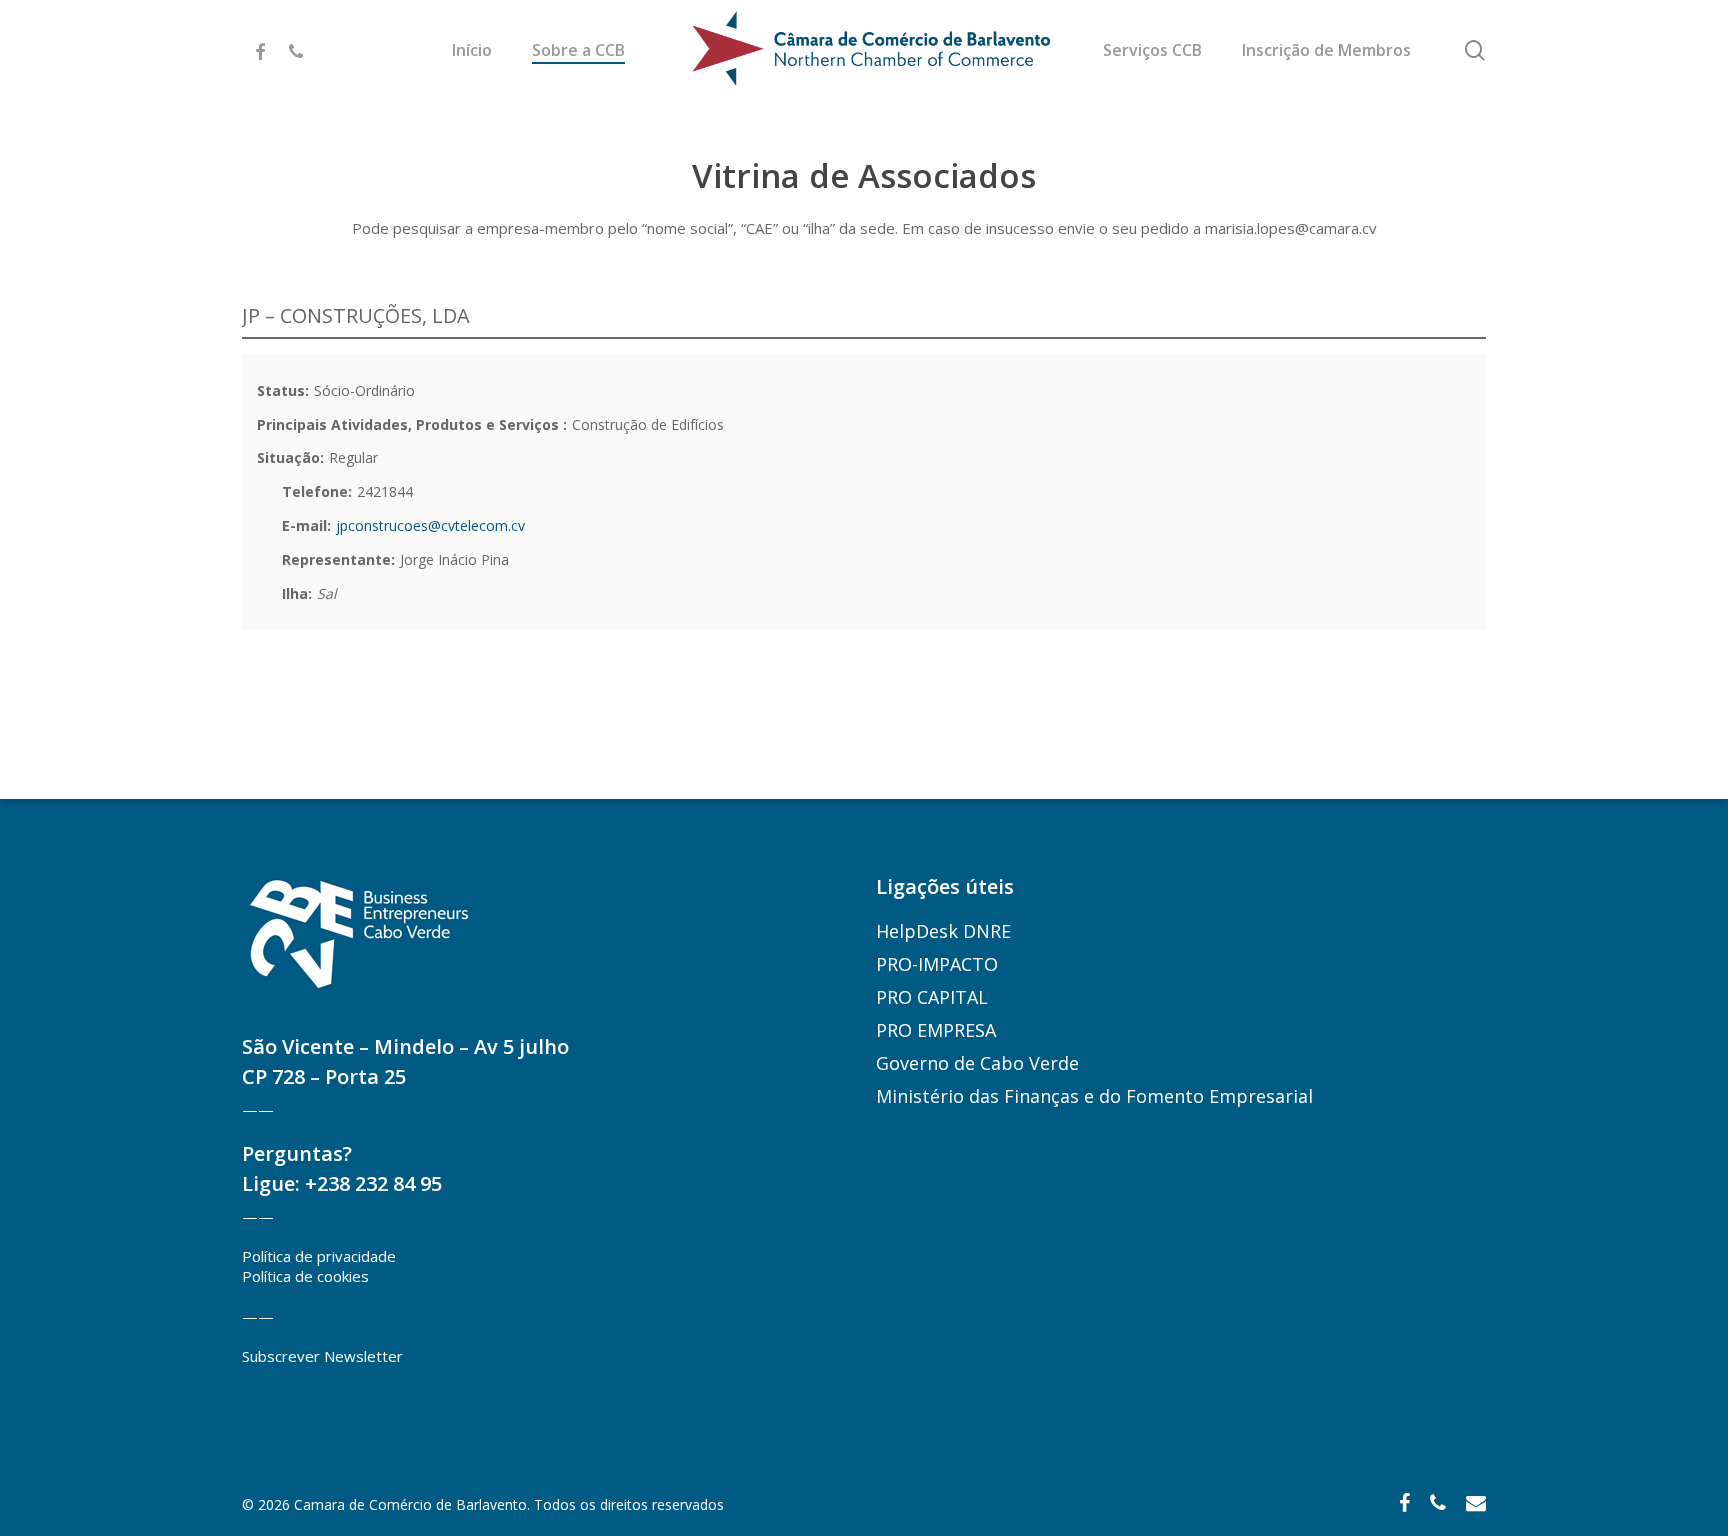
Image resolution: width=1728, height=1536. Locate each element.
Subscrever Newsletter (322, 1356)
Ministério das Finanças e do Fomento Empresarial (1094, 1096)
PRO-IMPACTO (937, 964)
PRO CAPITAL (932, 997)
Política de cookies (305, 1276)
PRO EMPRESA (936, 1030)
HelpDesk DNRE (943, 931)
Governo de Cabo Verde (977, 1063)
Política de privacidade (319, 1256)
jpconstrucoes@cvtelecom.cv (430, 525)
